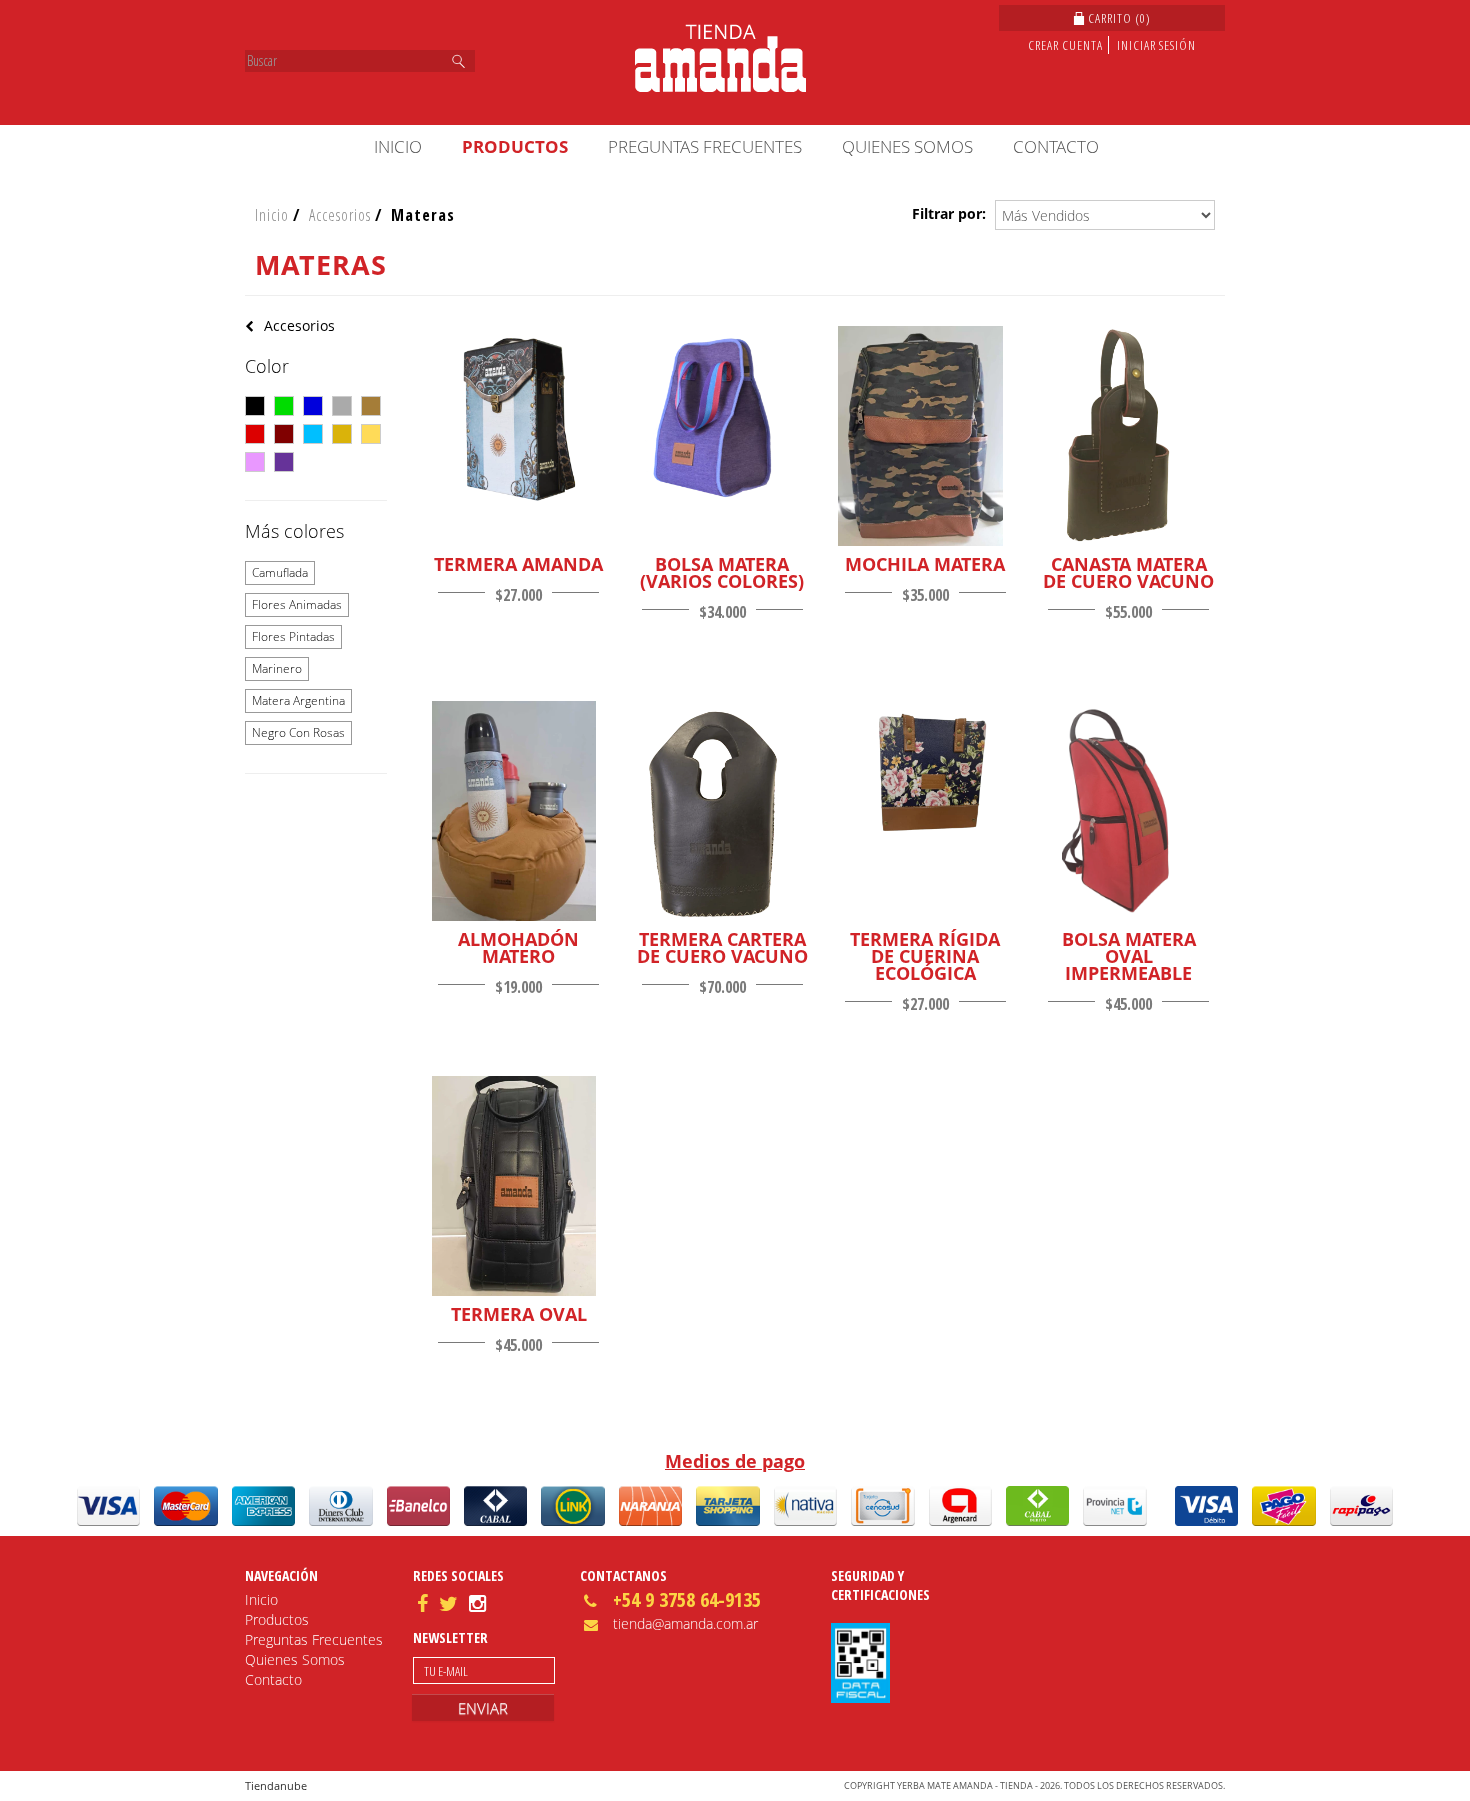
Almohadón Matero (518, 948)
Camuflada (280, 572)
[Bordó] (284, 434)
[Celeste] (313, 434)
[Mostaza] (371, 434)
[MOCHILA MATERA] (920, 438)
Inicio (398, 146)
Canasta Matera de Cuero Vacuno (1128, 573)
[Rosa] (255, 462)
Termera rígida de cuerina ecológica (925, 956)
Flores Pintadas (293, 636)
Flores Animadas (297, 604)
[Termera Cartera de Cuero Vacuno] (717, 813)
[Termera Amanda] (514, 419)
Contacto (1056, 146)
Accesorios (340, 215)
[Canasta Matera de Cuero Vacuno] (1123, 438)
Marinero (277, 668)
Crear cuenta (1065, 45)
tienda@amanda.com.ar (685, 1623)
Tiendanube (276, 1785)
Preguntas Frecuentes (705, 146)
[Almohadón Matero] (514, 813)
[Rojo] (255, 434)
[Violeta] (284, 462)
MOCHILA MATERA (925, 564)
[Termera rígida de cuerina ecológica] (920, 771)
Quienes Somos (907, 146)
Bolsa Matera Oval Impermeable (1129, 956)
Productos (515, 146)
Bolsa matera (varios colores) (722, 573)
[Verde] (284, 406)
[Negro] (255, 406)
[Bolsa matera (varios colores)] (717, 419)
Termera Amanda (518, 564)
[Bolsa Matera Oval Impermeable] (1123, 813)
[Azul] (313, 406)
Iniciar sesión (1156, 45)
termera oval (519, 1314)
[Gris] (342, 406)
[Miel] (342, 434)
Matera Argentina (298, 700)
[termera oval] (514, 1188)
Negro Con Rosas (298, 732)
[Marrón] (371, 406)
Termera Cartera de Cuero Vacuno (722, 948)
